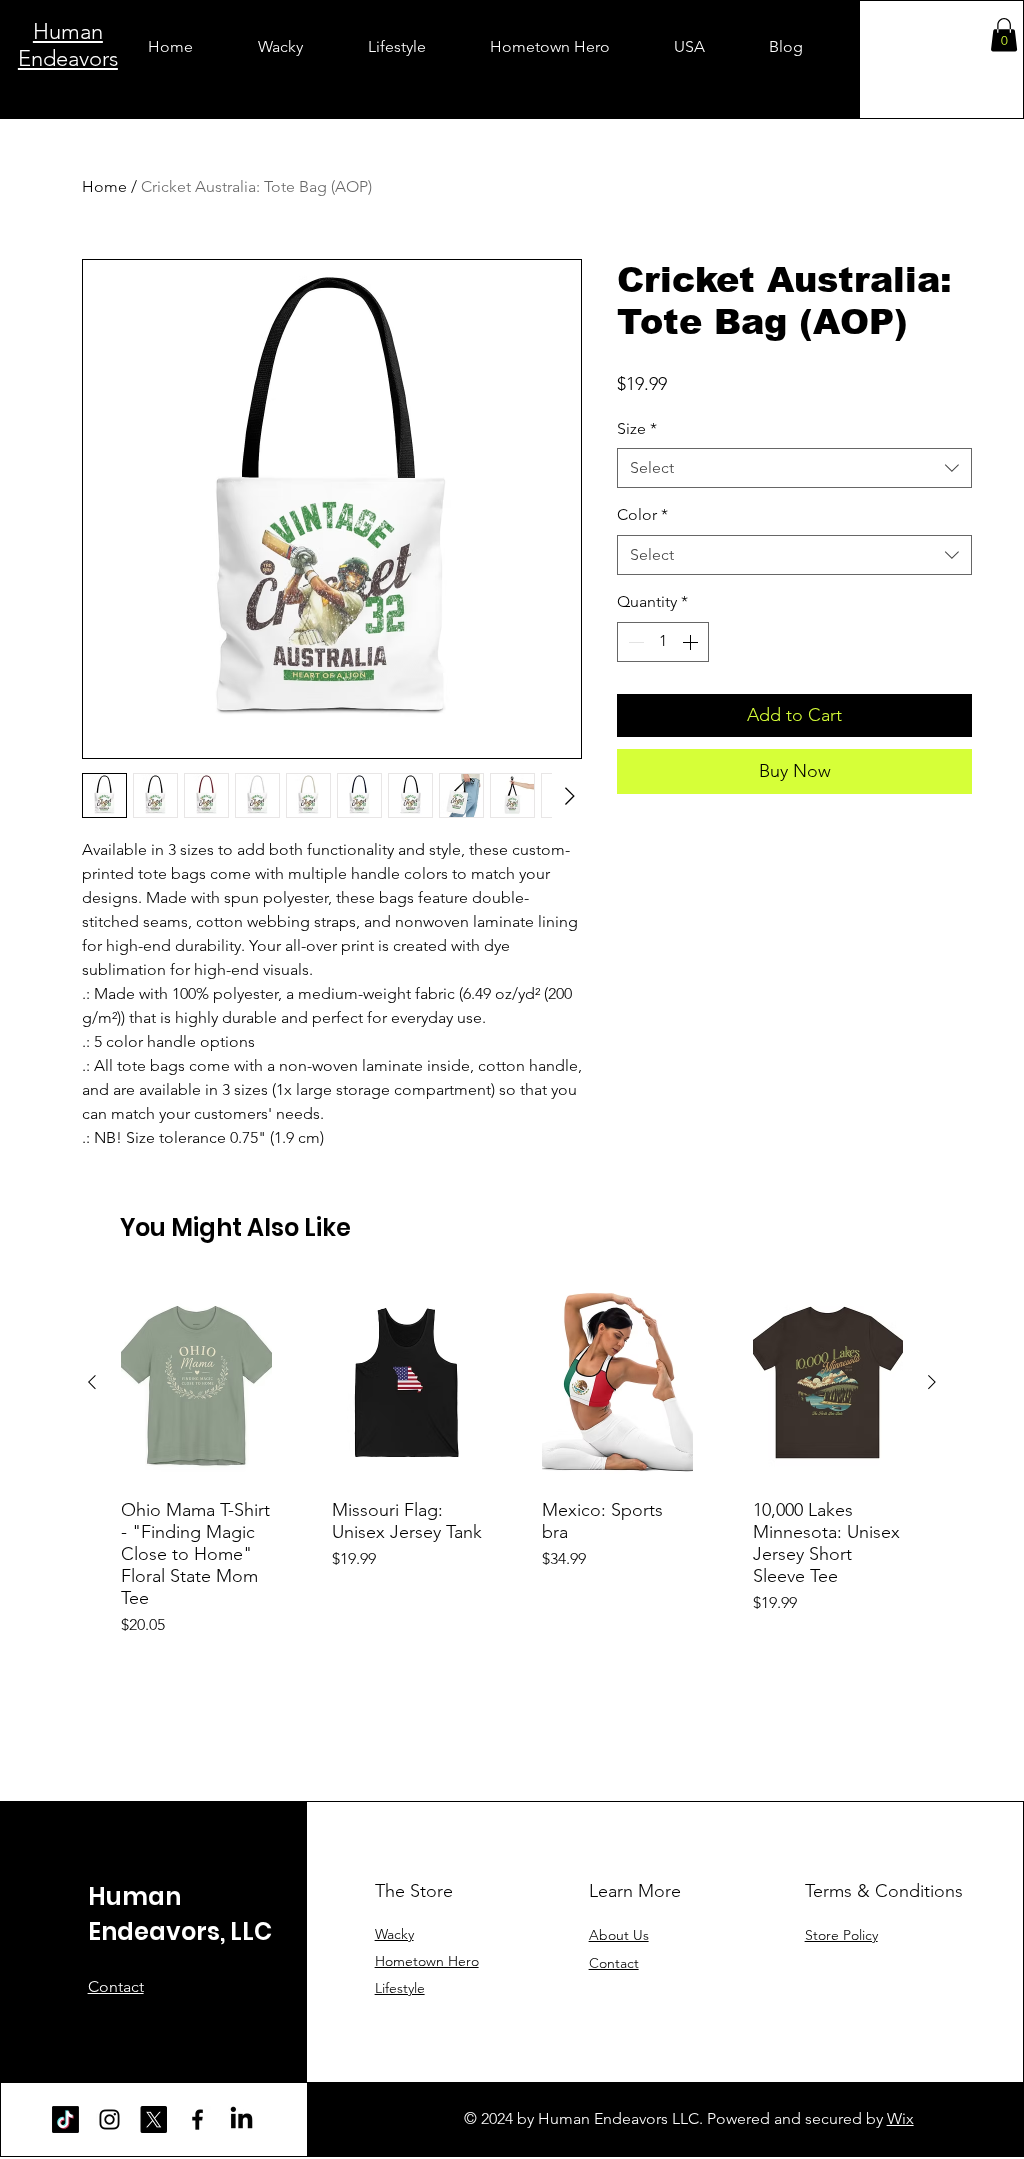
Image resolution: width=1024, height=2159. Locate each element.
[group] (512, 1459)
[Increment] (692, 642)
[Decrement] (634, 642)
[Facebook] (197, 2119)
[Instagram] (109, 2119)
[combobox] (794, 468)
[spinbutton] (663, 642)
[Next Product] (932, 1382)
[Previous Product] (92, 1382)
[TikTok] (65, 2119)
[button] (1004, 34)
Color (642, 514)
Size (637, 428)
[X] (153, 2119)
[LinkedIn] (241, 2119)
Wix (900, 2118)
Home (104, 186)
